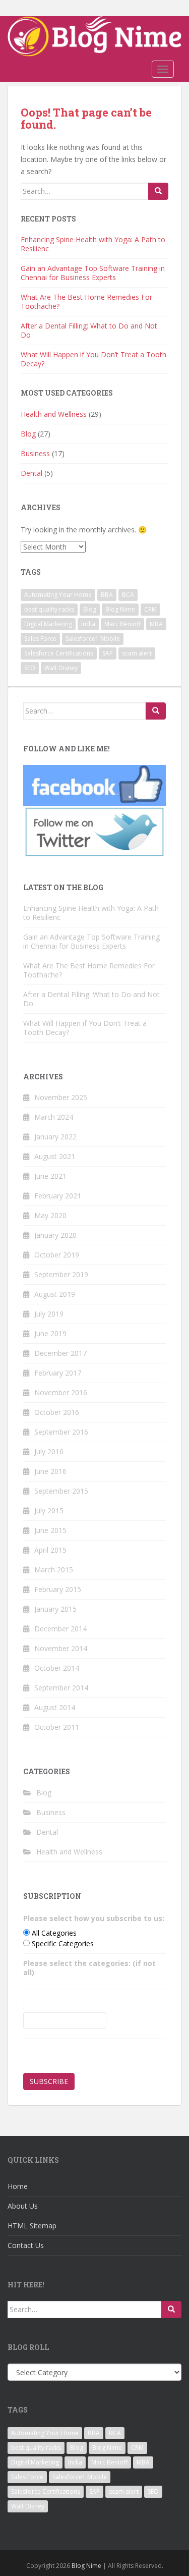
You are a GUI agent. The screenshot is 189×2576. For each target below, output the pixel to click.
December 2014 (60, 1629)
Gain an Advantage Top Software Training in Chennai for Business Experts (93, 273)
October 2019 (57, 1255)
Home (18, 2186)
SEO (30, 668)
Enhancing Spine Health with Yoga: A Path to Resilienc (93, 244)
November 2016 (61, 1392)
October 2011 (57, 1727)
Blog (28, 434)
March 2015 (54, 1570)
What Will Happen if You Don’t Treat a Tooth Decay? (93, 359)
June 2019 (50, 1333)
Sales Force (40, 639)
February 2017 (58, 1373)
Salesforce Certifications (59, 653)
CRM (150, 609)
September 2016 (61, 1432)
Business (35, 453)
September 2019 (61, 1274)
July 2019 (49, 1314)
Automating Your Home (58, 595)
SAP (108, 653)
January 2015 (55, 1609)
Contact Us (26, 2245)
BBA (107, 595)
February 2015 (58, 1589)
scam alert (137, 653)
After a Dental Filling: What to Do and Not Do (89, 330)
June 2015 (50, 1530)
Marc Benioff (122, 624)
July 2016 (49, 1451)
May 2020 (50, 1215)
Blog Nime (120, 609)
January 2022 (55, 1137)
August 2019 (55, 1294)
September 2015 (61, 1491)
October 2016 (57, 1412)
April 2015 (50, 1550)
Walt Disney (61, 668)
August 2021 (55, 1156)
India (88, 624)
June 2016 (50, 1471)
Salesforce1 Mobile (93, 639)
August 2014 (55, 1707)
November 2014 (61, 1648)
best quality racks (49, 609)
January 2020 (55, 1235)
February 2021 (58, 1196)
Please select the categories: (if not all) (89, 1968)
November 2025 (61, 1097)
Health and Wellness (54, 414)
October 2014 (57, 1668)
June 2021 (50, 1176)
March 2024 (54, 1117)
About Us (23, 2206)
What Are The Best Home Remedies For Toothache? (86, 302)
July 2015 (49, 1511)
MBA (156, 624)
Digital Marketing (48, 624)
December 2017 (60, 1353)
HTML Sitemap (32, 2226)
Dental (31, 473)
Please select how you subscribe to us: (94, 1918)
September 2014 (61, 1688)
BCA (128, 595)
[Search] (158, 191)
